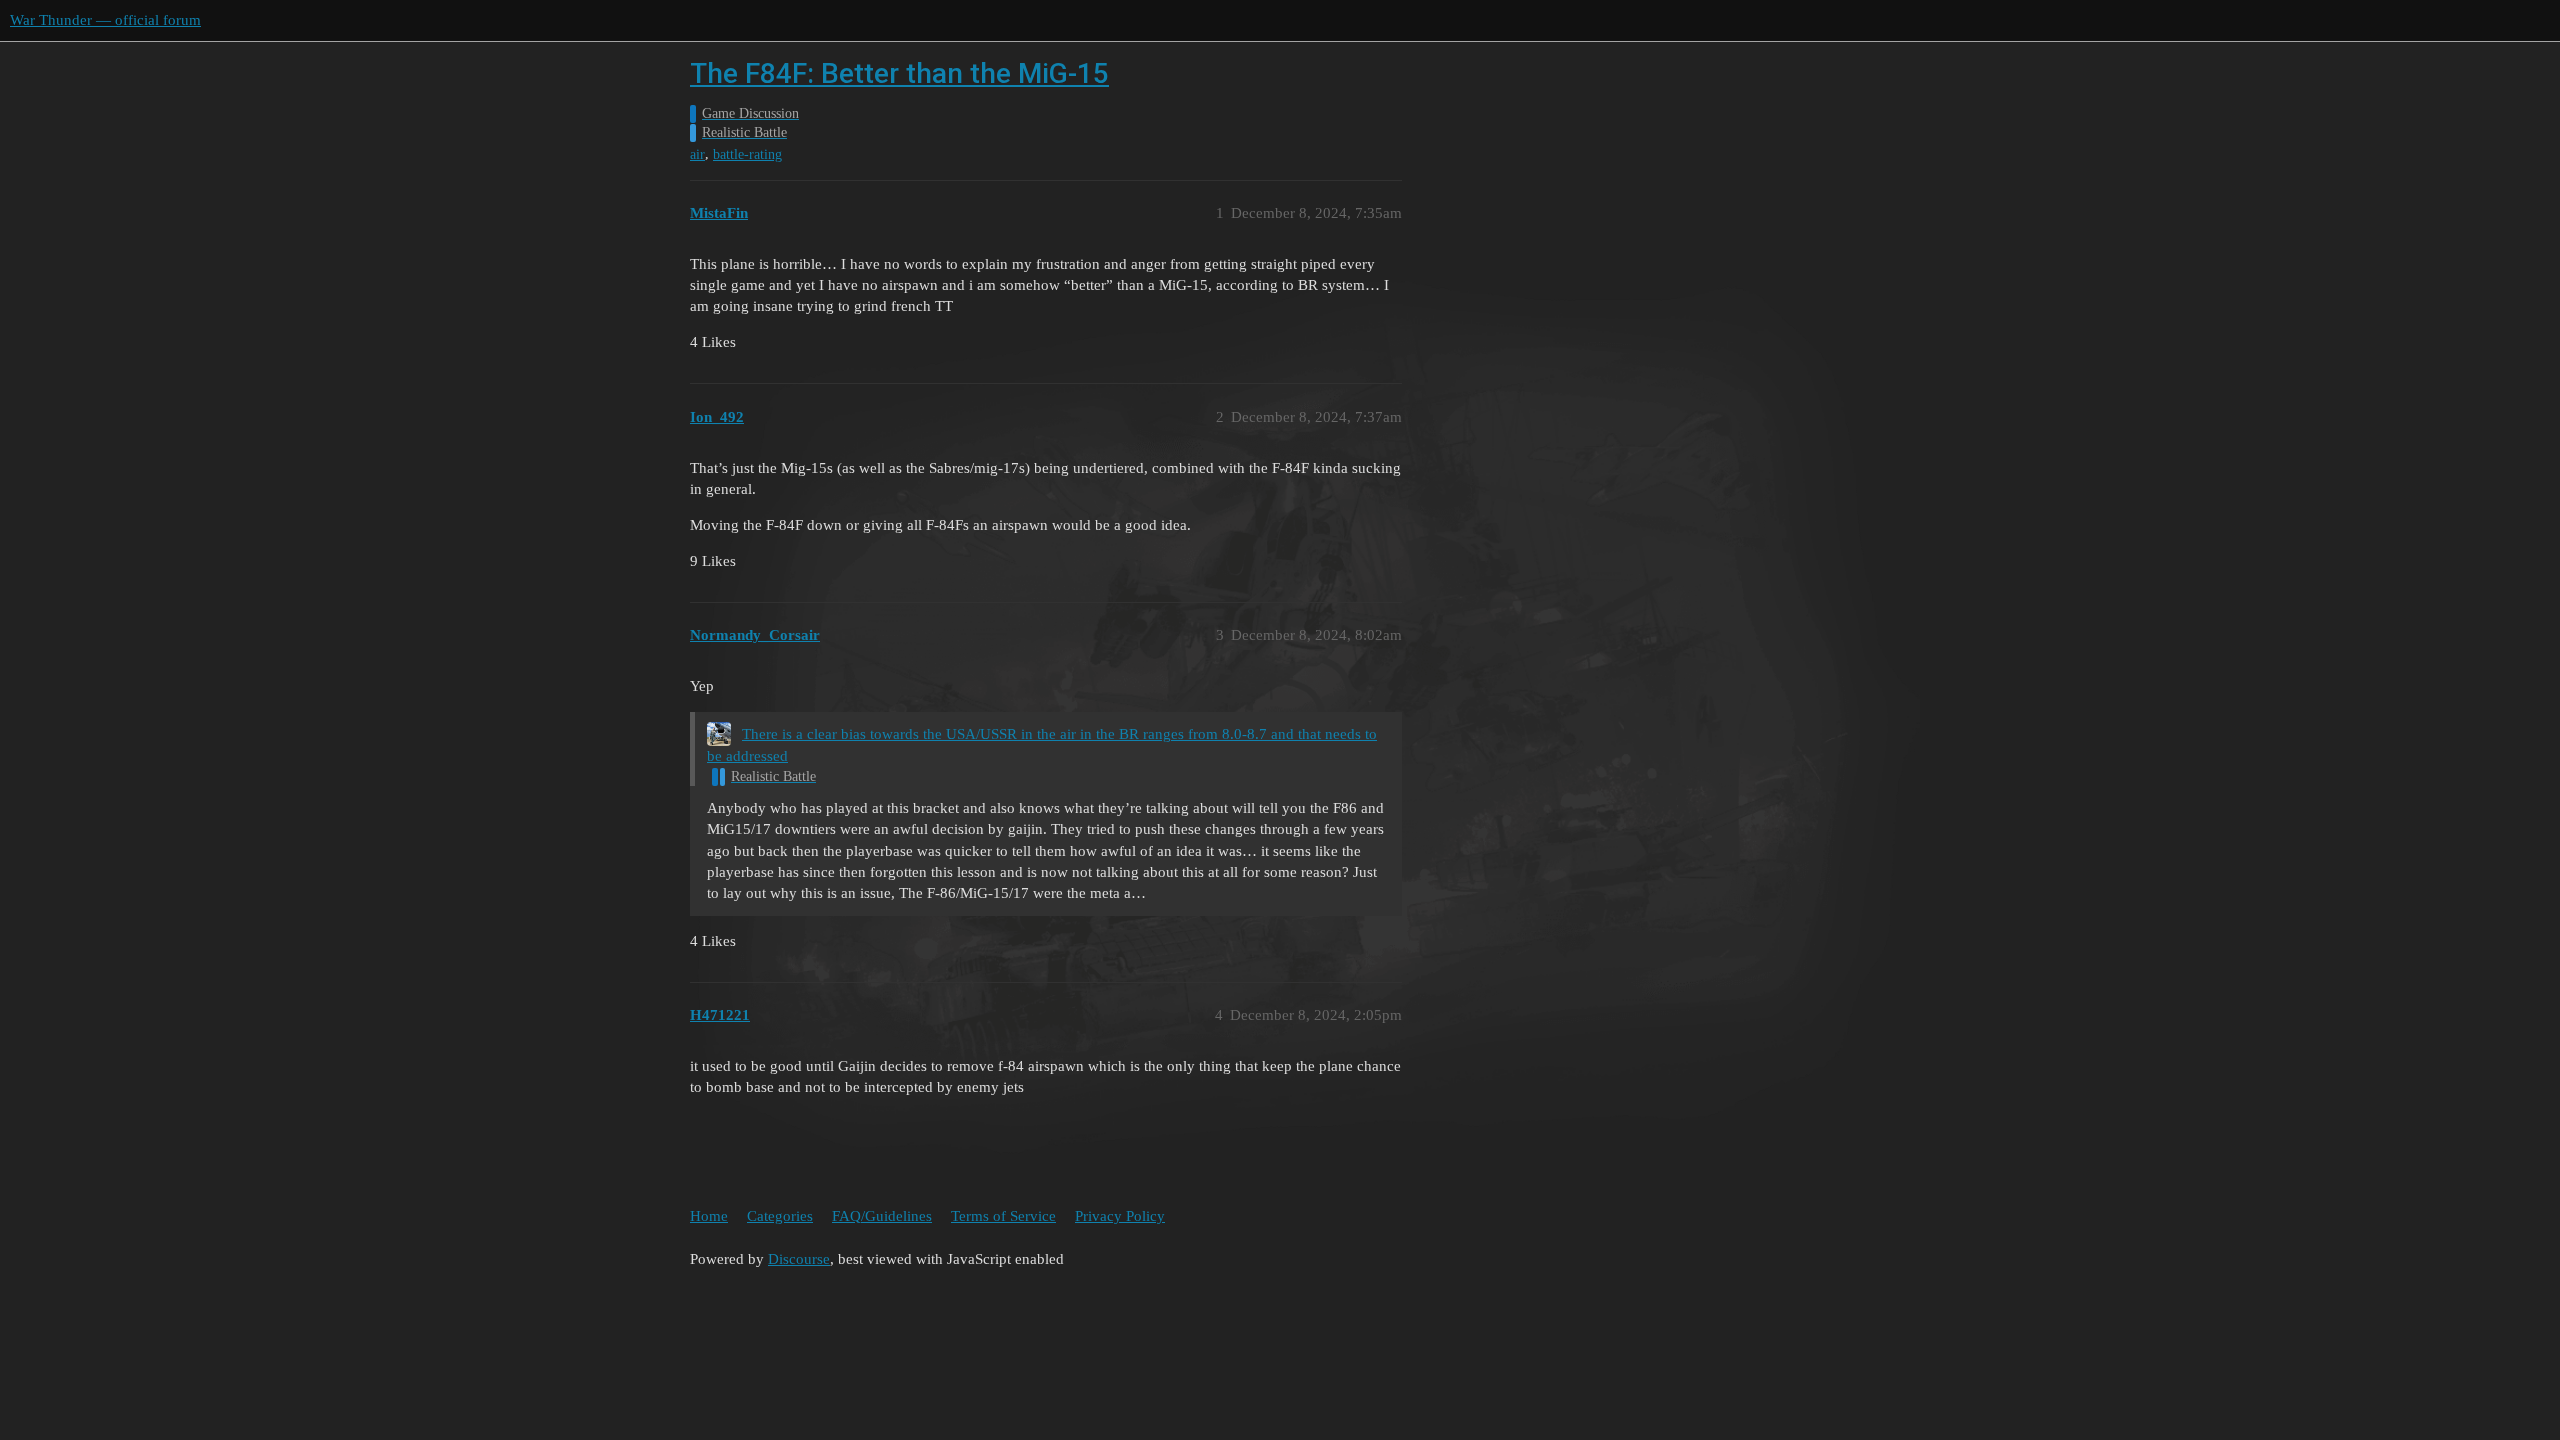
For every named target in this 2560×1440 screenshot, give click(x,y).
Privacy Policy (1120, 1216)
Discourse (799, 1259)
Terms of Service (1003, 1216)
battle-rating (747, 154)
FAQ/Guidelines (882, 1216)
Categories (780, 1216)
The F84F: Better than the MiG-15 (899, 73)
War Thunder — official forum (105, 20)
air (697, 154)
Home (709, 1216)
